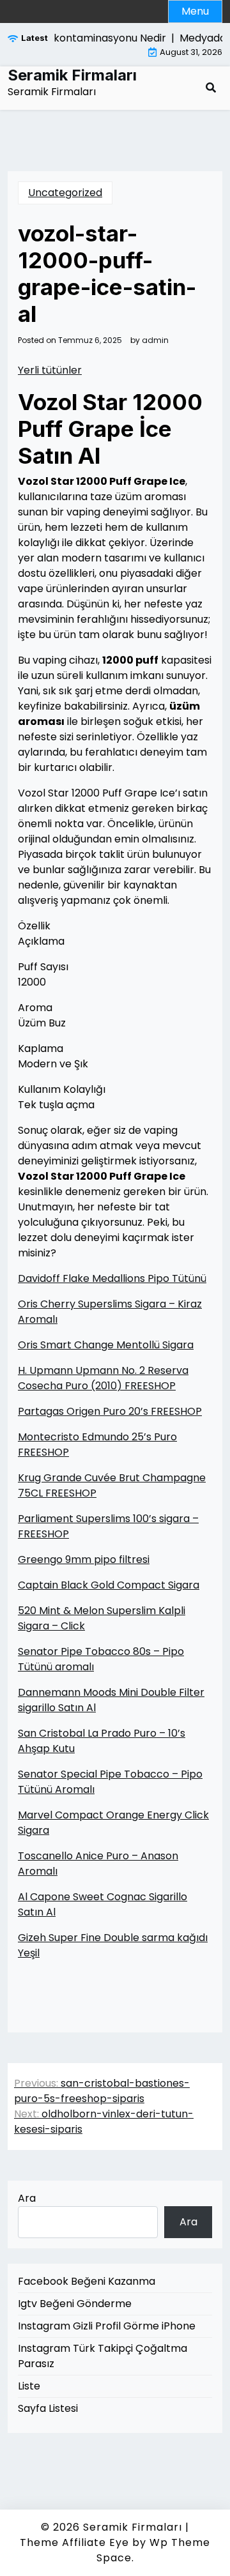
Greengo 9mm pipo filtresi (84, 1559)
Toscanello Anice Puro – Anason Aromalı (98, 1863)
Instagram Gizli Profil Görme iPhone (107, 2326)
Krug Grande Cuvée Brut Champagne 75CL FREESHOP (112, 1485)
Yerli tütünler (50, 370)
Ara (27, 2198)
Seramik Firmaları (72, 75)
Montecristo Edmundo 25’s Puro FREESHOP (97, 1444)
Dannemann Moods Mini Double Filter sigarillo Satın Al (111, 1700)
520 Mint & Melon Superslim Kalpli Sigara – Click (102, 1618)
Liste (29, 2386)
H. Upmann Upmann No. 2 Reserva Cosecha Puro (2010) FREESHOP (103, 1378)
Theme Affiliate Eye (74, 2542)
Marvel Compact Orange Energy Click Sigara (113, 1823)
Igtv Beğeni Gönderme (75, 2304)
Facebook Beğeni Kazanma (87, 2281)
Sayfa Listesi (48, 2408)
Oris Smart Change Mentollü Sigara (106, 1345)
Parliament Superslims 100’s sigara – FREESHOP (108, 1526)
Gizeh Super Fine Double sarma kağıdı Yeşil (113, 1945)
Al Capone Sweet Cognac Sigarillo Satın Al (103, 1904)
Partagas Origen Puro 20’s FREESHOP (110, 1411)
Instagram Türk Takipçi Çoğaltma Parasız (103, 2356)
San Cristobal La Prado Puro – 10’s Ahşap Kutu (102, 1741)
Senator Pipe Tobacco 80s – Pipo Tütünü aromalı (101, 1659)
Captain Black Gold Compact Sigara (109, 1585)
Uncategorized (65, 193)
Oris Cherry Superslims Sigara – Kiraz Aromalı (110, 1312)
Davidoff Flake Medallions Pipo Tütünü (112, 1278)
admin (155, 340)
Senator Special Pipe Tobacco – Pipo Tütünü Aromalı (110, 1782)
